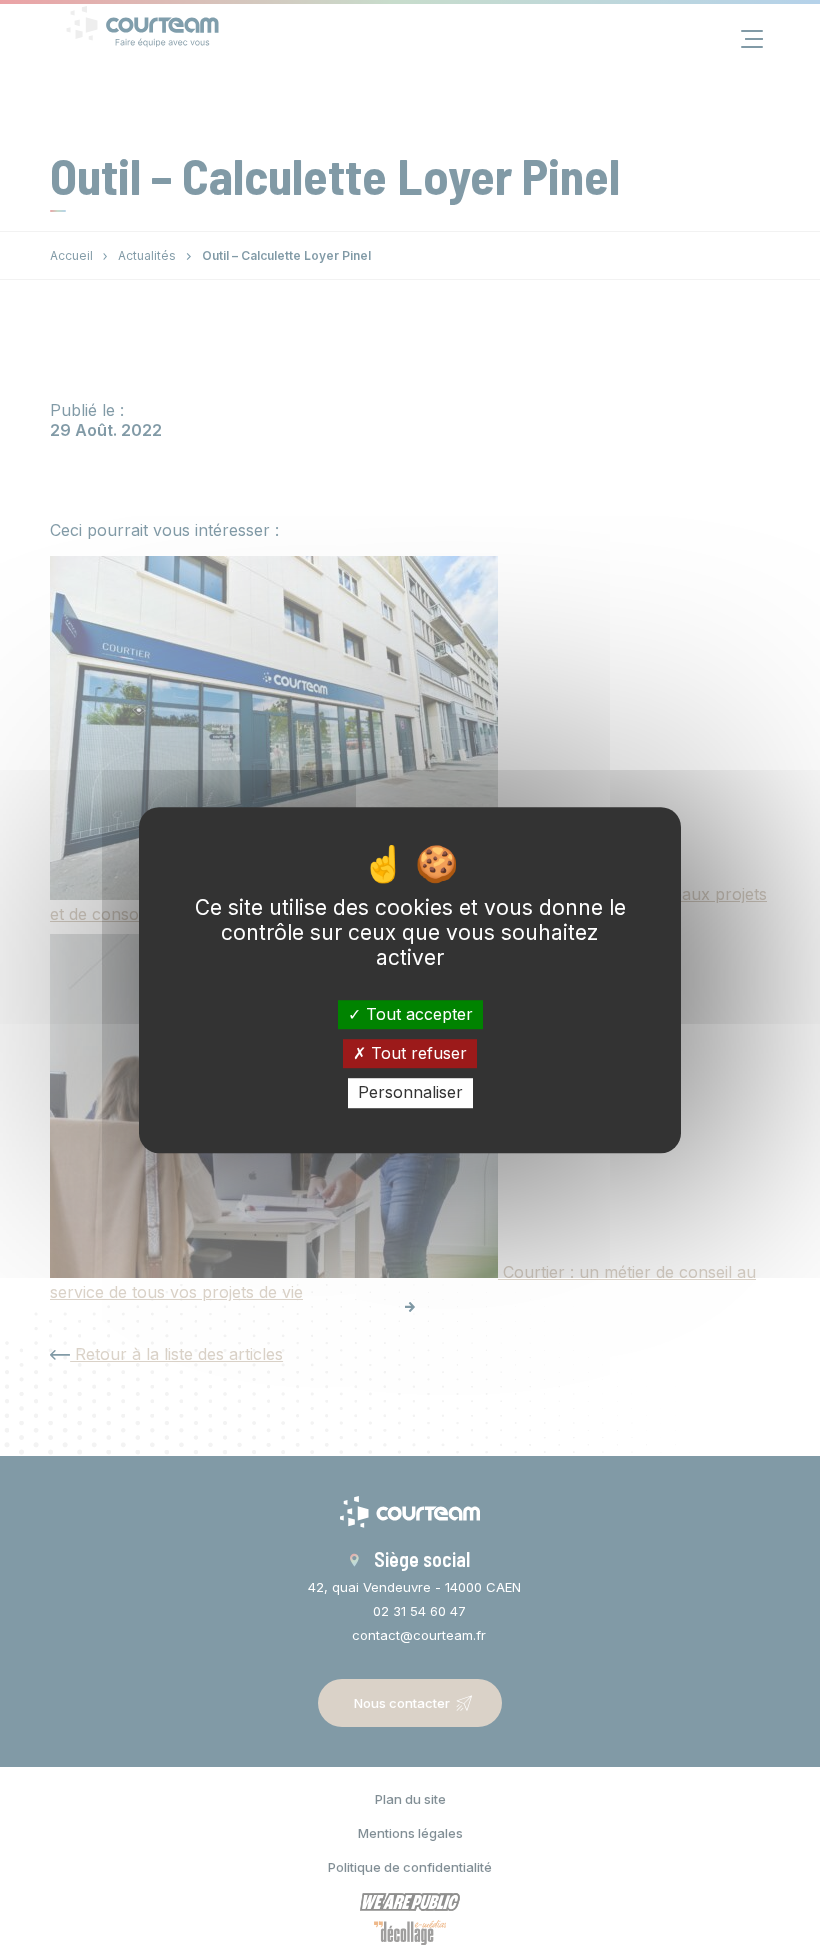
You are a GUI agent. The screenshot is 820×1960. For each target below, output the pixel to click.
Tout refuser (416, 1053)
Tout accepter (417, 1014)
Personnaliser (410, 1093)
